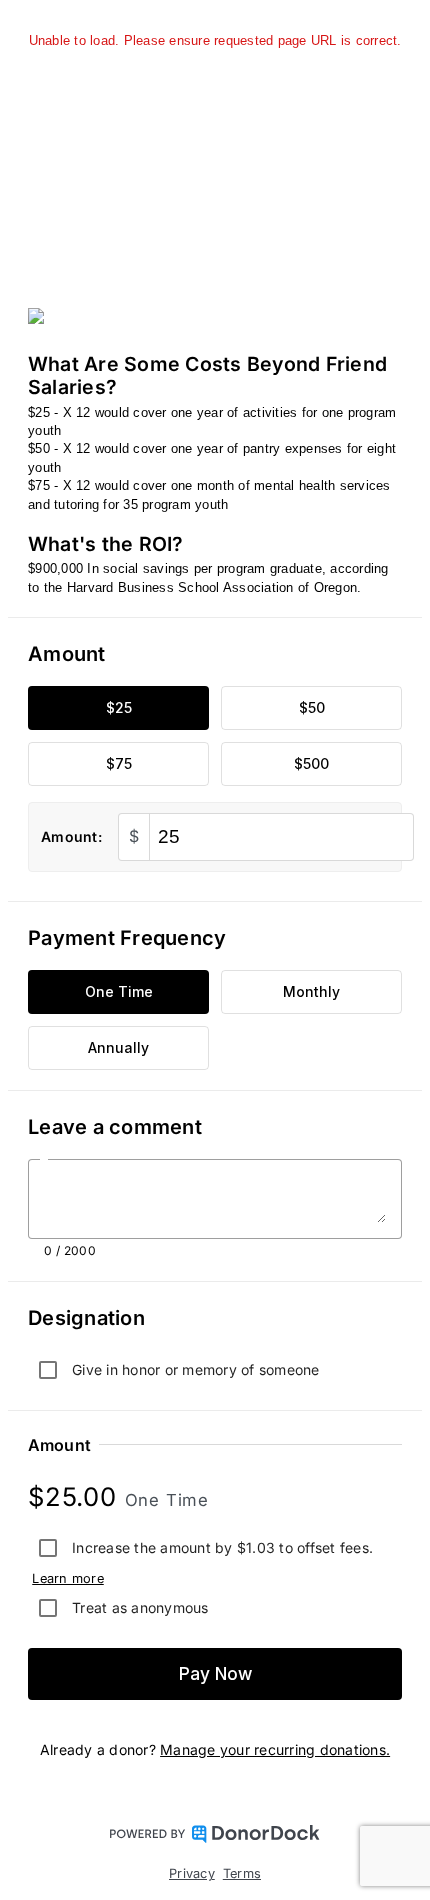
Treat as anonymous (140, 1607)
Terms (242, 1873)
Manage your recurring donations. (275, 1749)
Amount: (71, 836)
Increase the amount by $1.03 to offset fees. (222, 1547)
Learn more (68, 1578)
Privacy (192, 1873)
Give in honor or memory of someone (196, 1369)
